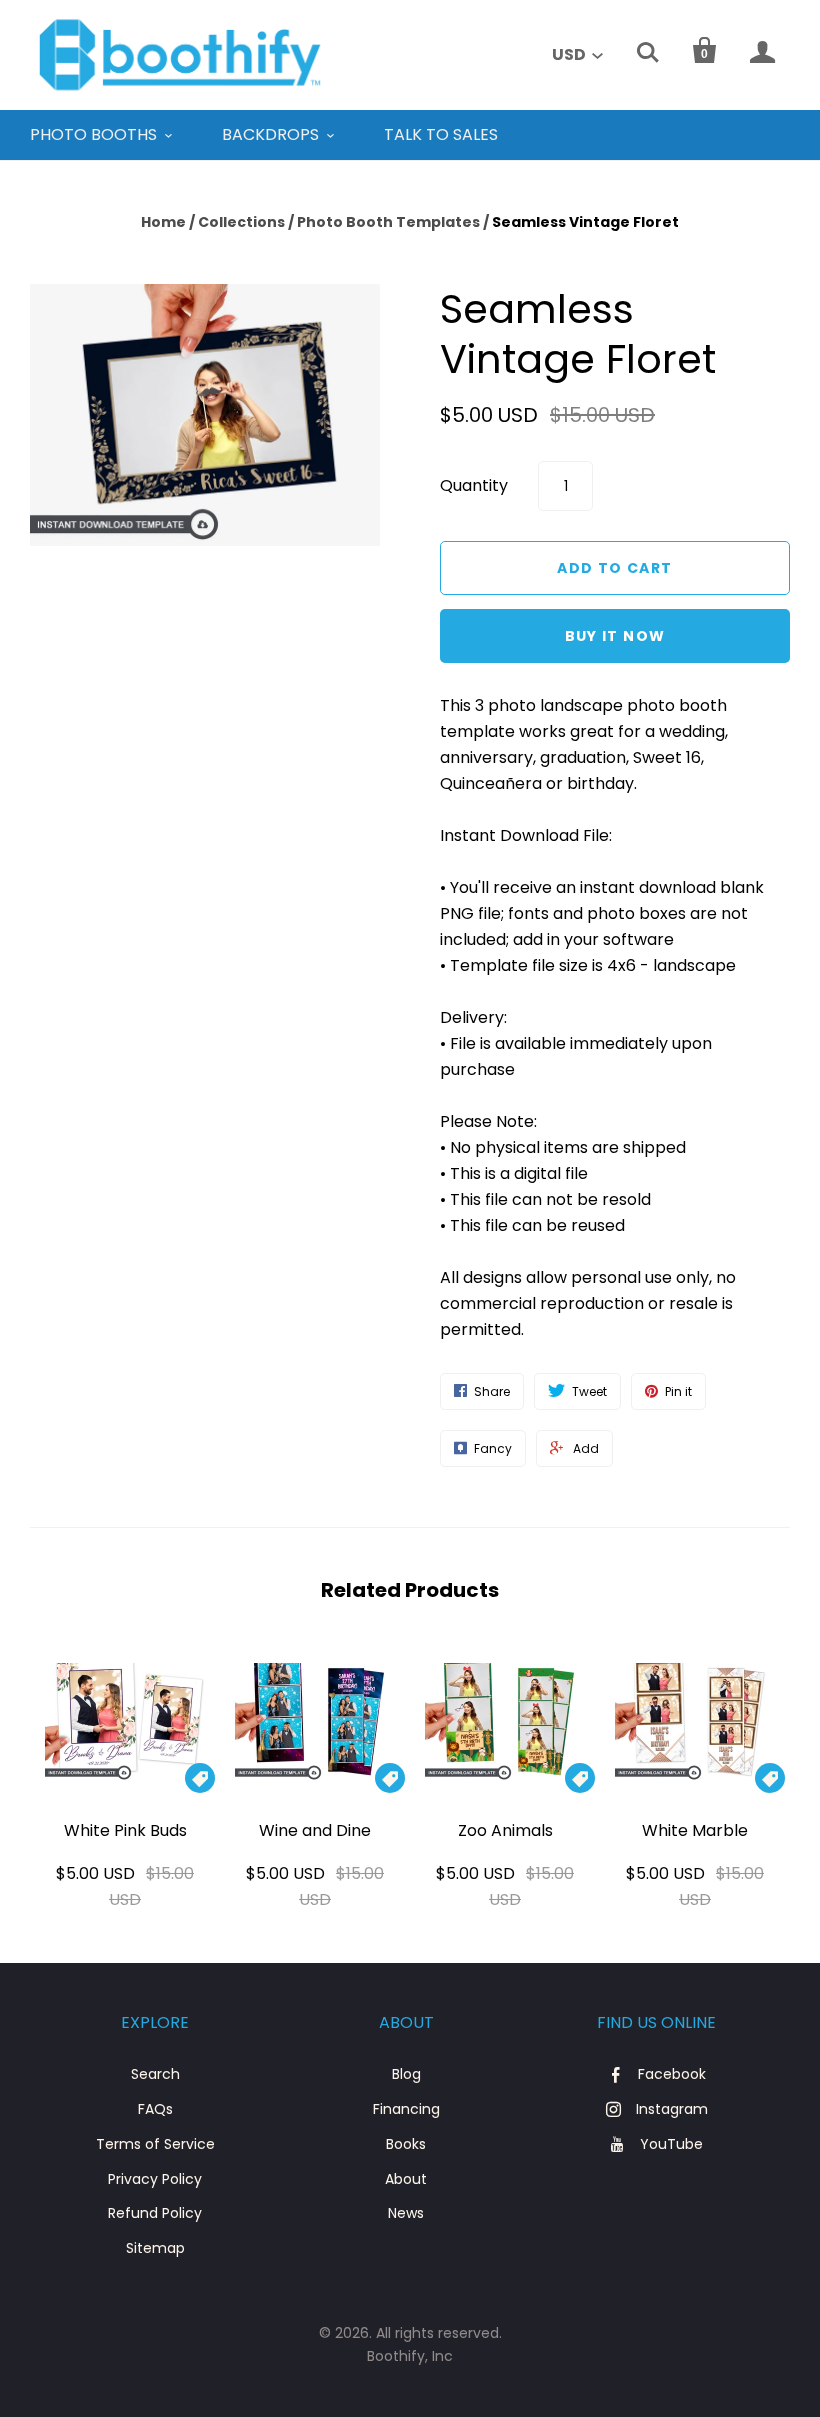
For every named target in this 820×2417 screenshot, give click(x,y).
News (406, 2213)
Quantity (474, 485)
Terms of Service (155, 2144)
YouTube (671, 2144)
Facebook (672, 2074)
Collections (241, 222)
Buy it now (615, 636)
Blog (406, 2074)
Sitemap (155, 2248)
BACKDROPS (270, 134)
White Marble (695, 1830)
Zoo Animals (505, 1830)
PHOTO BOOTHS (93, 134)
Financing (406, 2109)
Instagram (672, 2109)
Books (406, 2144)
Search (155, 2074)
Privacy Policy (155, 2179)
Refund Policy (155, 2213)
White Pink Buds (125, 1830)
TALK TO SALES (441, 134)
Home (163, 222)
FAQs (155, 2109)
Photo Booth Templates (388, 222)
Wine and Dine (315, 1830)
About (406, 2179)
